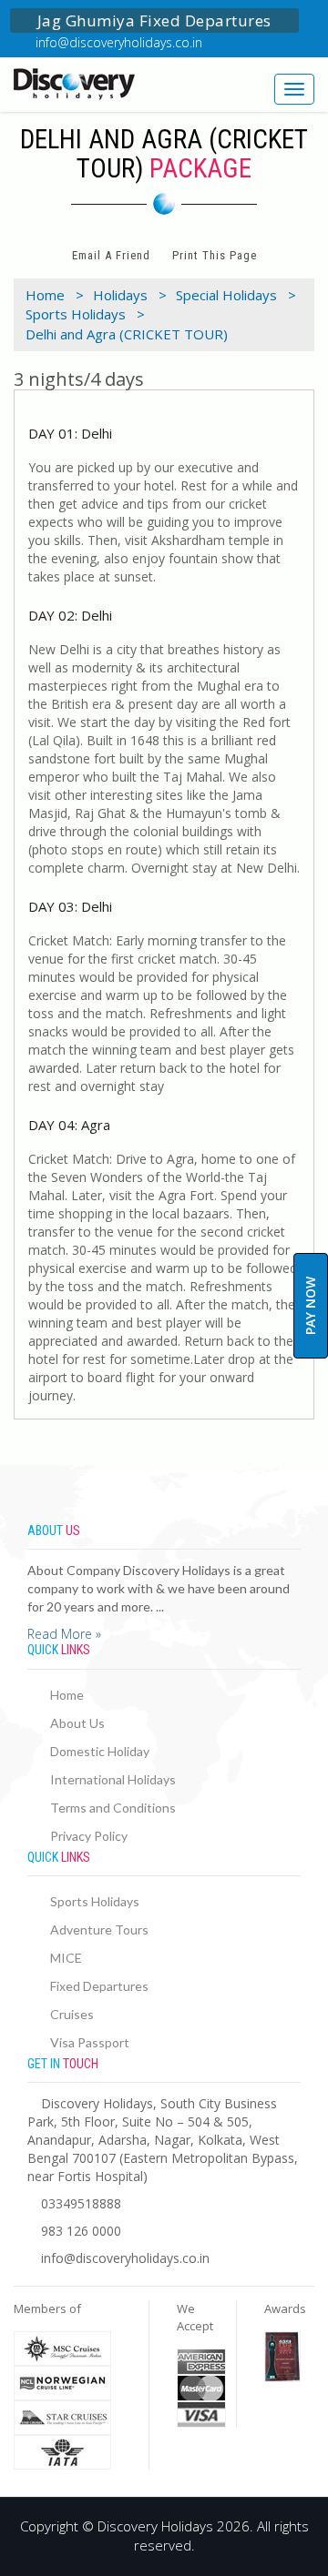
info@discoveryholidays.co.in (119, 42)
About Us (77, 1723)
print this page (215, 255)
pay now (310, 1306)
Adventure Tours (99, 1929)
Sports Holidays (95, 1901)
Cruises (72, 2014)
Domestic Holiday (100, 1751)
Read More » (64, 1634)
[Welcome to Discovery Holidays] (82, 84)
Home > (55, 295)
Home (67, 1695)
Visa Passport (90, 2042)
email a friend (111, 255)
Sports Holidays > (85, 314)
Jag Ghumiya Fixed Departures (154, 20)
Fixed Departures (99, 1986)
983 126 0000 (81, 2231)
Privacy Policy (89, 1836)
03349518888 (81, 2203)
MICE (66, 1958)
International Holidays (113, 1779)
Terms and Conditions (113, 1808)
